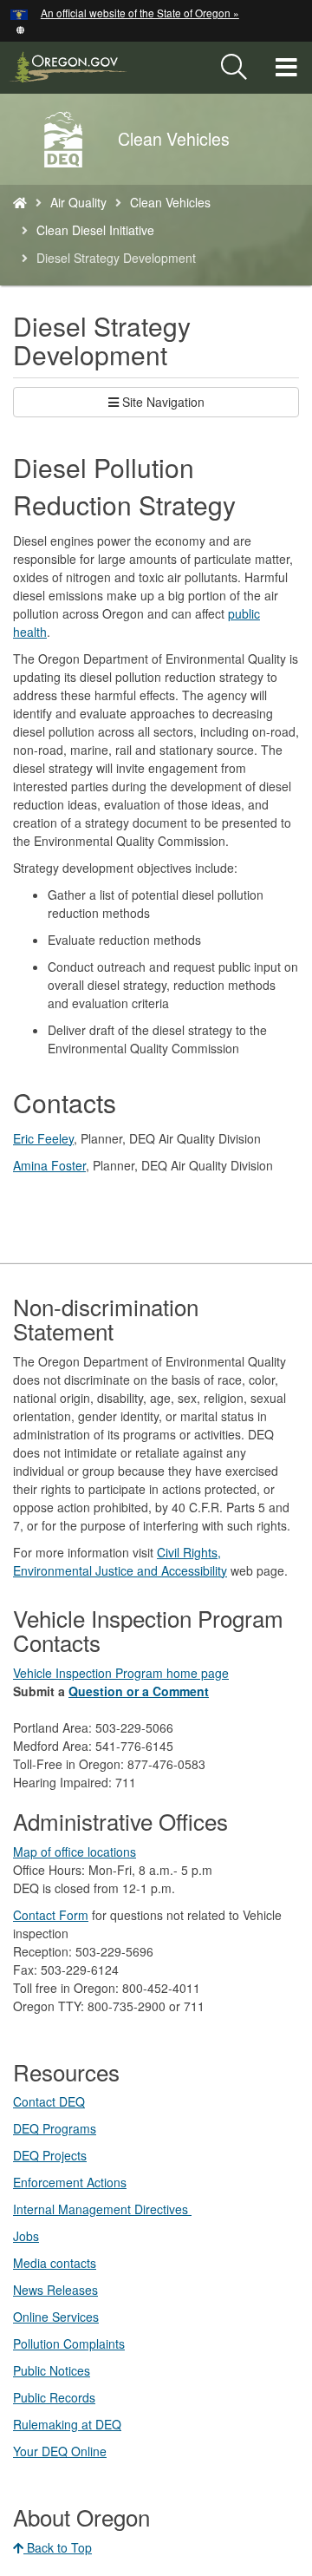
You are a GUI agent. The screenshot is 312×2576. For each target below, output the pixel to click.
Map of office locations (75, 1852)
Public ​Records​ (54, 2397)
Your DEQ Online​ (60, 2451)
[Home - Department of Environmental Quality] (20, 202)
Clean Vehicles (170, 202)
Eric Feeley (43, 1138)
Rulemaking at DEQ (67, 2424)
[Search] (234, 68)
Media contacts (55, 2263)
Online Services (56, 2317)
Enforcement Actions (70, 2182)
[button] (20, 28)
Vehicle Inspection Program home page (121, 1673)
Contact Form (51, 1915)
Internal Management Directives (102, 2209)
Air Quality (78, 202)
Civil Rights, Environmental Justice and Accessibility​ (120, 1561)
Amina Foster (49, 1165)
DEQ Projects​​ (50, 2155)
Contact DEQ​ (49, 2101)
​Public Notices (52, 2370)
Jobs (26, 2236)
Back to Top (58, 2547)
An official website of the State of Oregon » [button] (140, 13)
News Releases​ (55, 2290)
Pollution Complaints (69, 2343)
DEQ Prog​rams (55, 2128)
